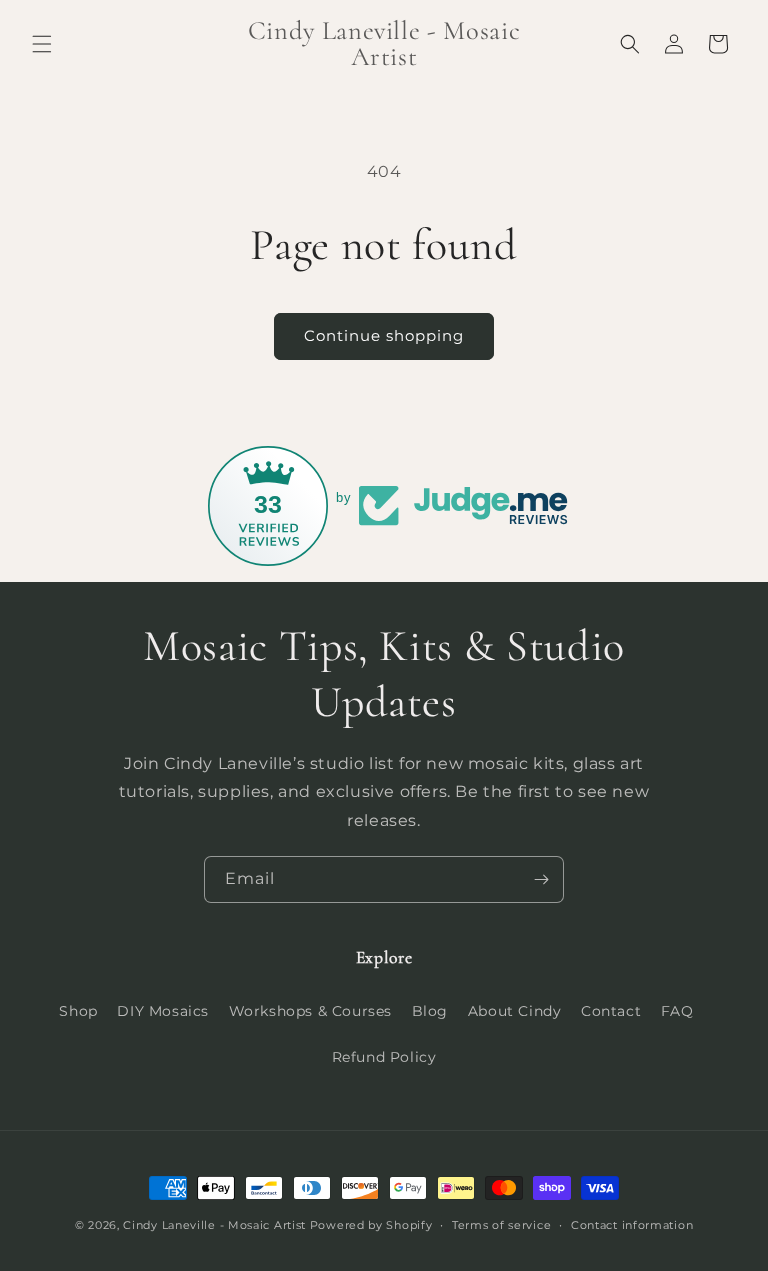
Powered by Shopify (371, 1225)
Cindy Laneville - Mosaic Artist (214, 1225)
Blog (430, 1011)
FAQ (677, 1011)
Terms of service (501, 1225)
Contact (611, 1011)
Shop (78, 1011)
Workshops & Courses (310, 1011)
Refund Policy (384, 1057)
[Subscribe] (541, 879)
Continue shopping (384, 335)
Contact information (632, 1225)
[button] (42, 44)
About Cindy (515, 1011)
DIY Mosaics (163, 1011)
